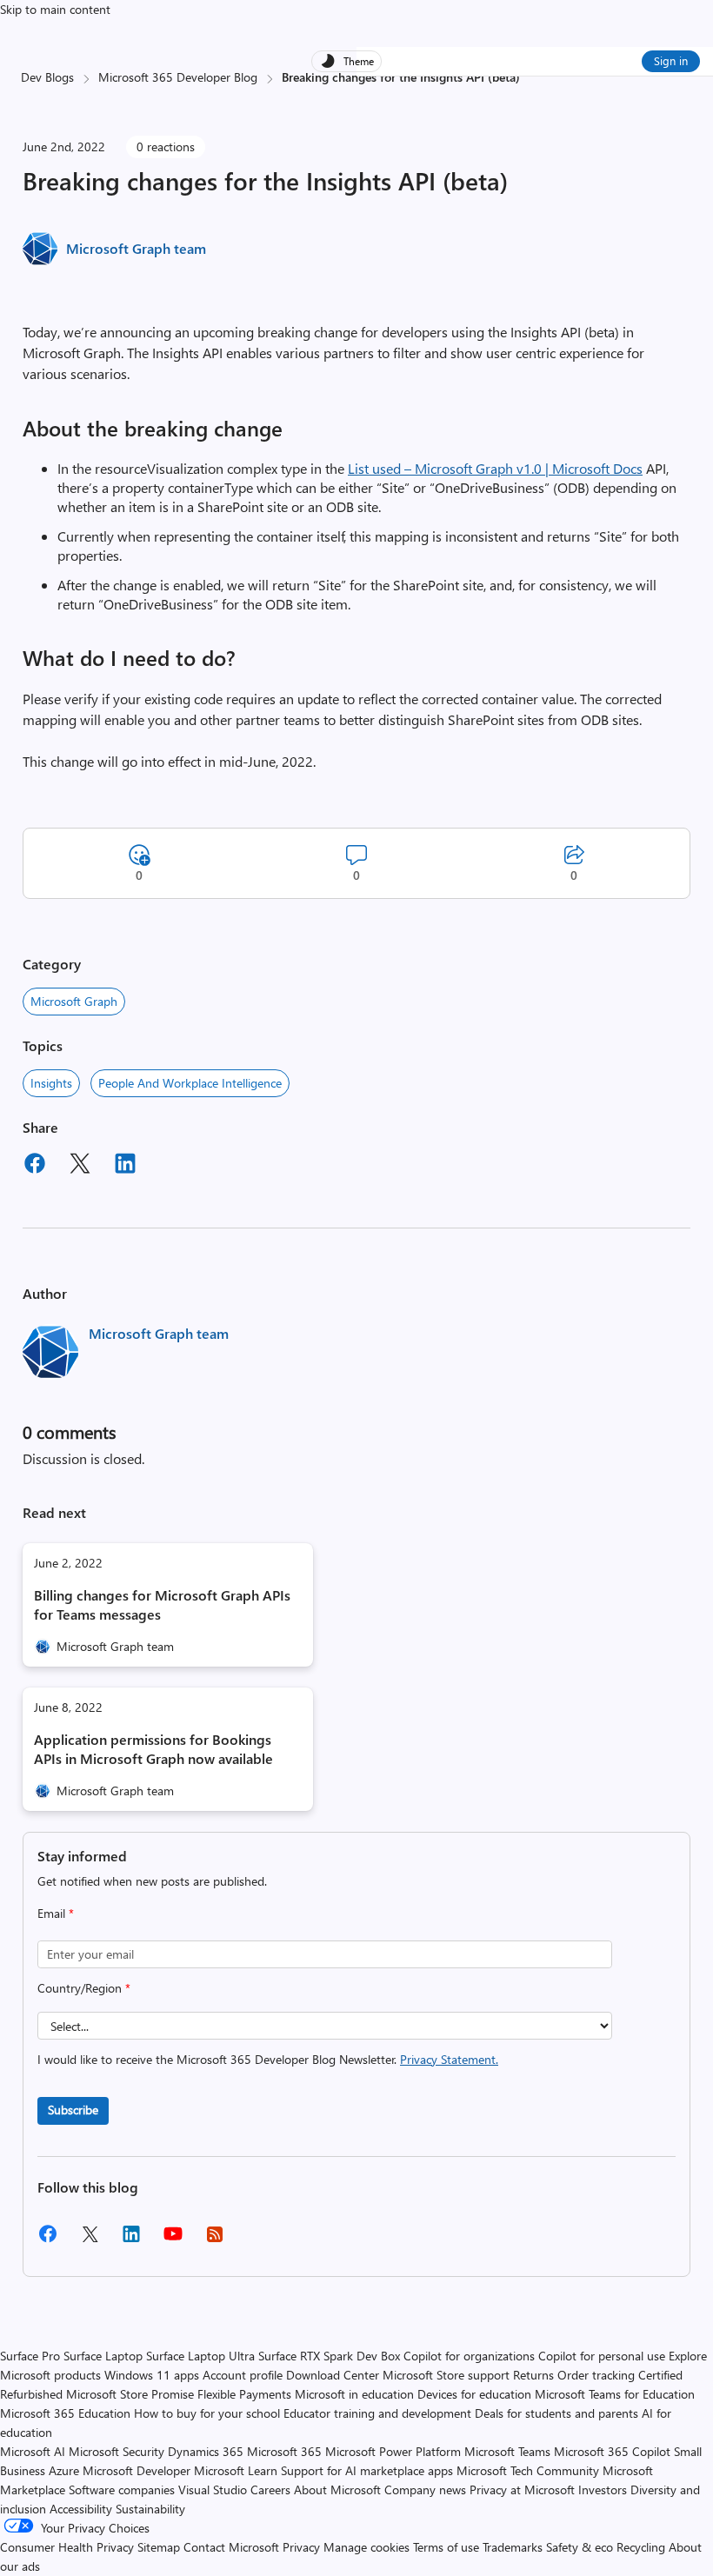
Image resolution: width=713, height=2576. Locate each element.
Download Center (333, 2375)
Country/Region (84, 1988)
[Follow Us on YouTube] (173, 2240)
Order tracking (596, 2375)
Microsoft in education (354, 2394)
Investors (603, 2489)
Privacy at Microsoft (522, 2489)
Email (56, 1913)
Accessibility (81, 2509)
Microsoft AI (33, 2451)
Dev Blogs (47, 77)
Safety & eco (580, 2547)
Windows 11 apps (152, 2375)
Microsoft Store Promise (130, 2394)
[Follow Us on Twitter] (90, 2240)
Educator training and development (377, 2413)
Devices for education (474, 2394)
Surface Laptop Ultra (200, 2356)
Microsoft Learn (236, 2470)
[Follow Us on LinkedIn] (131, 2240)
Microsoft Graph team (136, 248)
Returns (533, 2375)
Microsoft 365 (284, 2451)
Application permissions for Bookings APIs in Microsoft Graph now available (153, 1749)
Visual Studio (213, 2489)
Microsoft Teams (507, 2451)
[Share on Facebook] (35, 1166)
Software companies (122, 2489)
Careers (270, 2489)
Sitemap (159, 2547)
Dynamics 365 (206, 2451)
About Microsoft (337, 2489)
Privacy (303, 2547)
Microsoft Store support (446, 2375)
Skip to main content (55, 9)
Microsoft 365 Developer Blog (178, 77)
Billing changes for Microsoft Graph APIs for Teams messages (162, 1604)
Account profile (243, 2375)
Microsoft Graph (74, 1001)
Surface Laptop (103, 2356)
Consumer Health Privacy (67, 2547)
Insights (51, 1083)
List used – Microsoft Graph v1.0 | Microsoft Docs (495, 468)
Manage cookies (366, 2547)
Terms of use (446, 2547)
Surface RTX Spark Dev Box (329, 2356)
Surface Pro (30, 2356)
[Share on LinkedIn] (125, 1166)
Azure (64, 2470)
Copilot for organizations (469, 2356)
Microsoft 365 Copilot (612, 2451)
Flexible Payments (244, 2394)
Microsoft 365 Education (65, 2413)
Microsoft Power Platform (393, 2451)
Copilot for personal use (602, 2356)
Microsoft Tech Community (528, 2470)
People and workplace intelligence (190, 1083)
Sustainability (150, 2509)
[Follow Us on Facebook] (48, 2240)
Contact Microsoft (231, 2547)
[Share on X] (80, 1166)
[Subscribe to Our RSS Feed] (215, 2240)
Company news (425, 2489)
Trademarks (513, 2547)
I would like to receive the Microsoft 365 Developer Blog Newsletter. (268, 2059)
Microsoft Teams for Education (615, 2394)
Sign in (671, 60)
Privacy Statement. (449, 2059)
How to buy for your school (207, 2413)
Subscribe (73, 2110)
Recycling (641, 2547)
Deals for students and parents (556, 2413)
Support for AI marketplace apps (367, 2470)
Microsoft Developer (137, 2470)
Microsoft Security (117, 2451)
